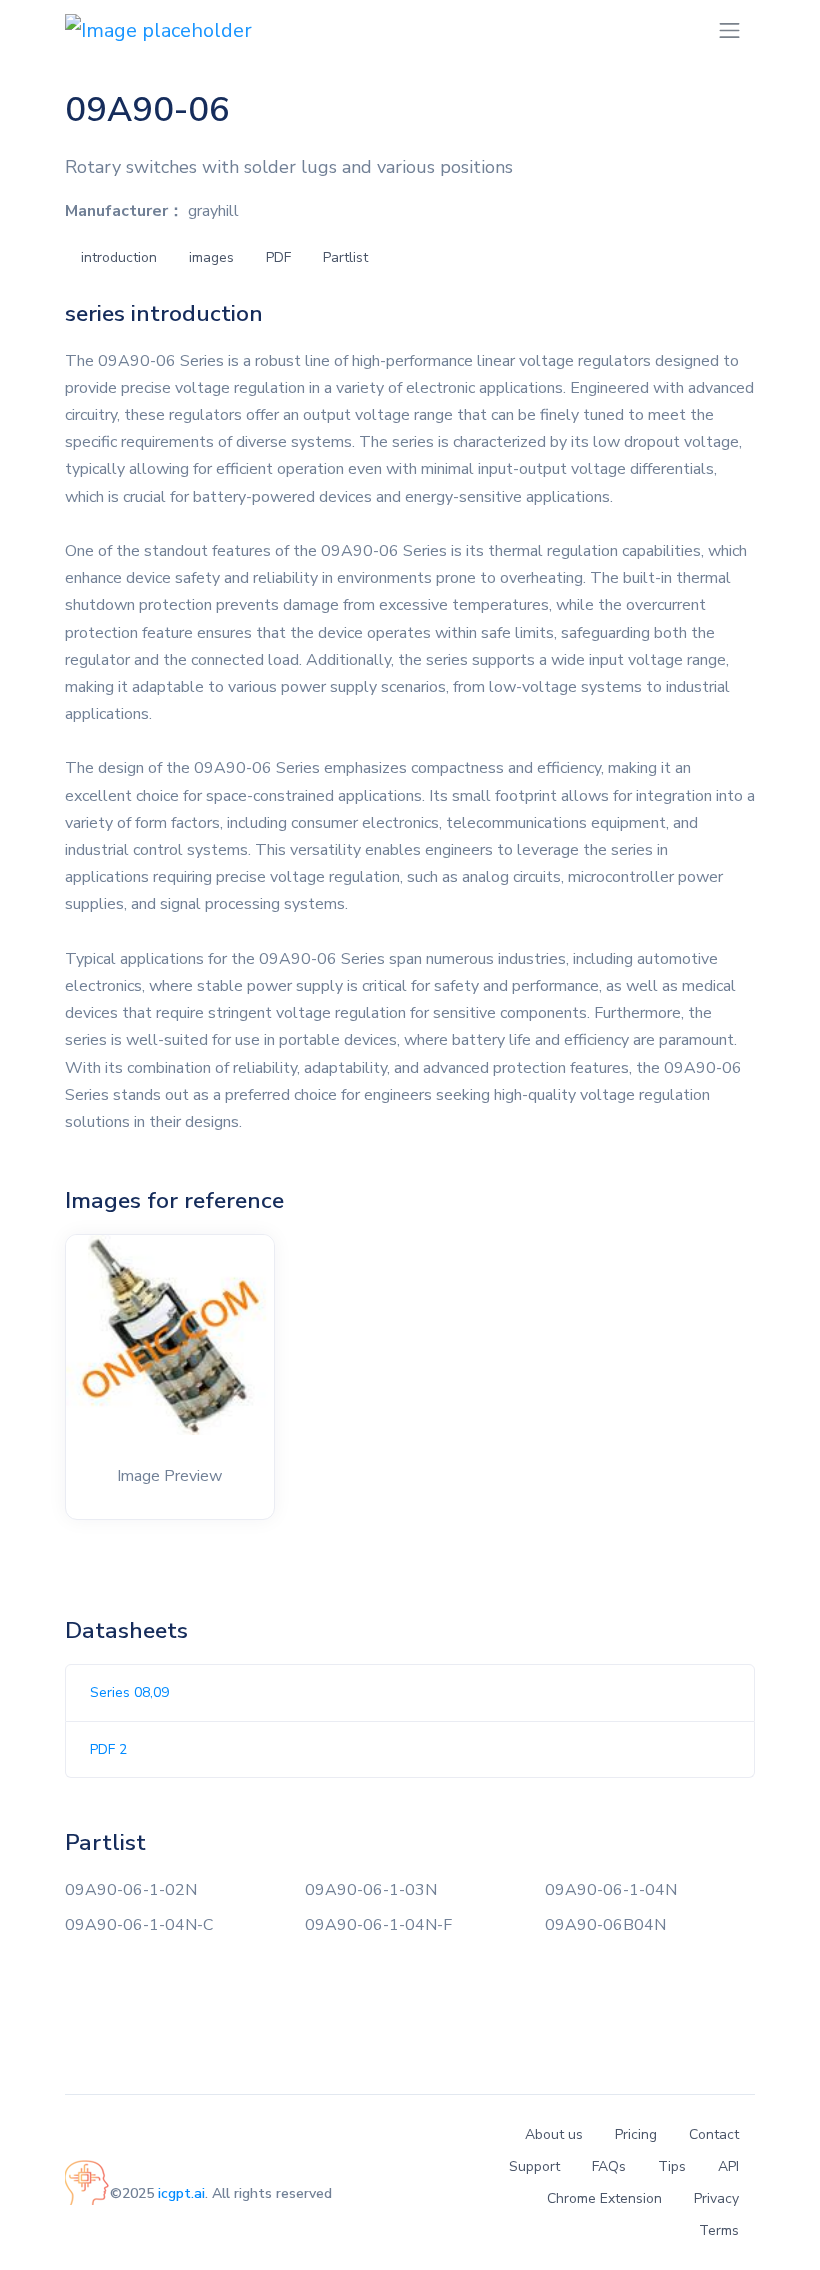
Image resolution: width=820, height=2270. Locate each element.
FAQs (609, 2166)
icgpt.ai (181, 2193)
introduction (119, 257)
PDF (278, 257)
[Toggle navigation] (729, 30)
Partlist (345, 257)
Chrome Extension (604, 2198)
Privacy (716, 2198)
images (211, 257)
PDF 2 (108, 1749)
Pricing (636, 2134)
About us (554, 2134)
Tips (672, 2166)
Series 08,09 (129, 1692)
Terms (719, 2230)
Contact (714, 2134)
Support (534, 2166)
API (728, 2166)
